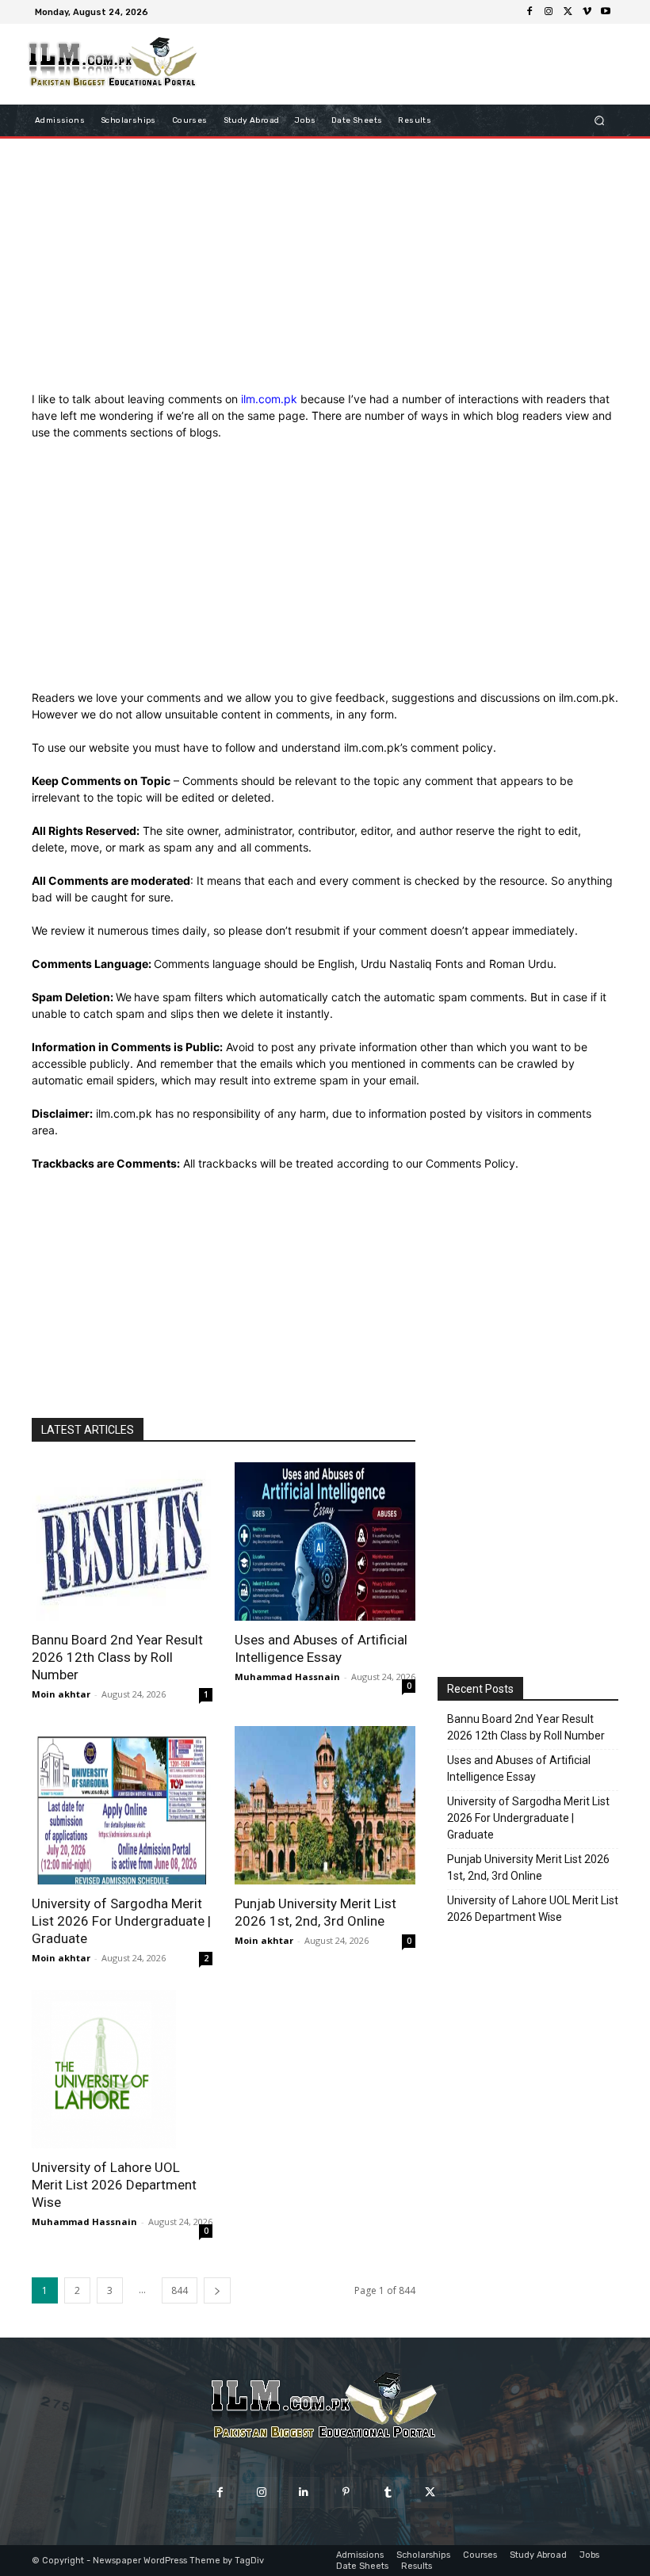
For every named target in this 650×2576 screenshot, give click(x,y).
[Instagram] (549, 12)
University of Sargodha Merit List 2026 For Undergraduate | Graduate (121, 1921)
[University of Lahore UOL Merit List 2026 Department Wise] (122, 2069)
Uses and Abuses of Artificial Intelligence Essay (519, 1768)
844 (180, 2290)
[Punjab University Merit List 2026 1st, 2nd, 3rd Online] (325, 1805)
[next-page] (217, 2290)
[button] (600, 121)
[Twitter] (568, 12)
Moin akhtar (61, 1694)
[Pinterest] (346, 2492)
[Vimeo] (587, 12)
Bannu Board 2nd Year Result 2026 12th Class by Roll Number (117, 1657)
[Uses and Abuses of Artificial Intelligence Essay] (325, 1541)
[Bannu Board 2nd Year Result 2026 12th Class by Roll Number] (122, 1541)
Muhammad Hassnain (287, 1677)
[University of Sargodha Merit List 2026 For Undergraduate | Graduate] (122, 1805)
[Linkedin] (304, 2492)
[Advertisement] (325, 269)
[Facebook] (530, 12)
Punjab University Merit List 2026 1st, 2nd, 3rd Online (528, 1867)
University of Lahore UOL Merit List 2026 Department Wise (114, 2185)
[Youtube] (606, 12)
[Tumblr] (388, 2492)
